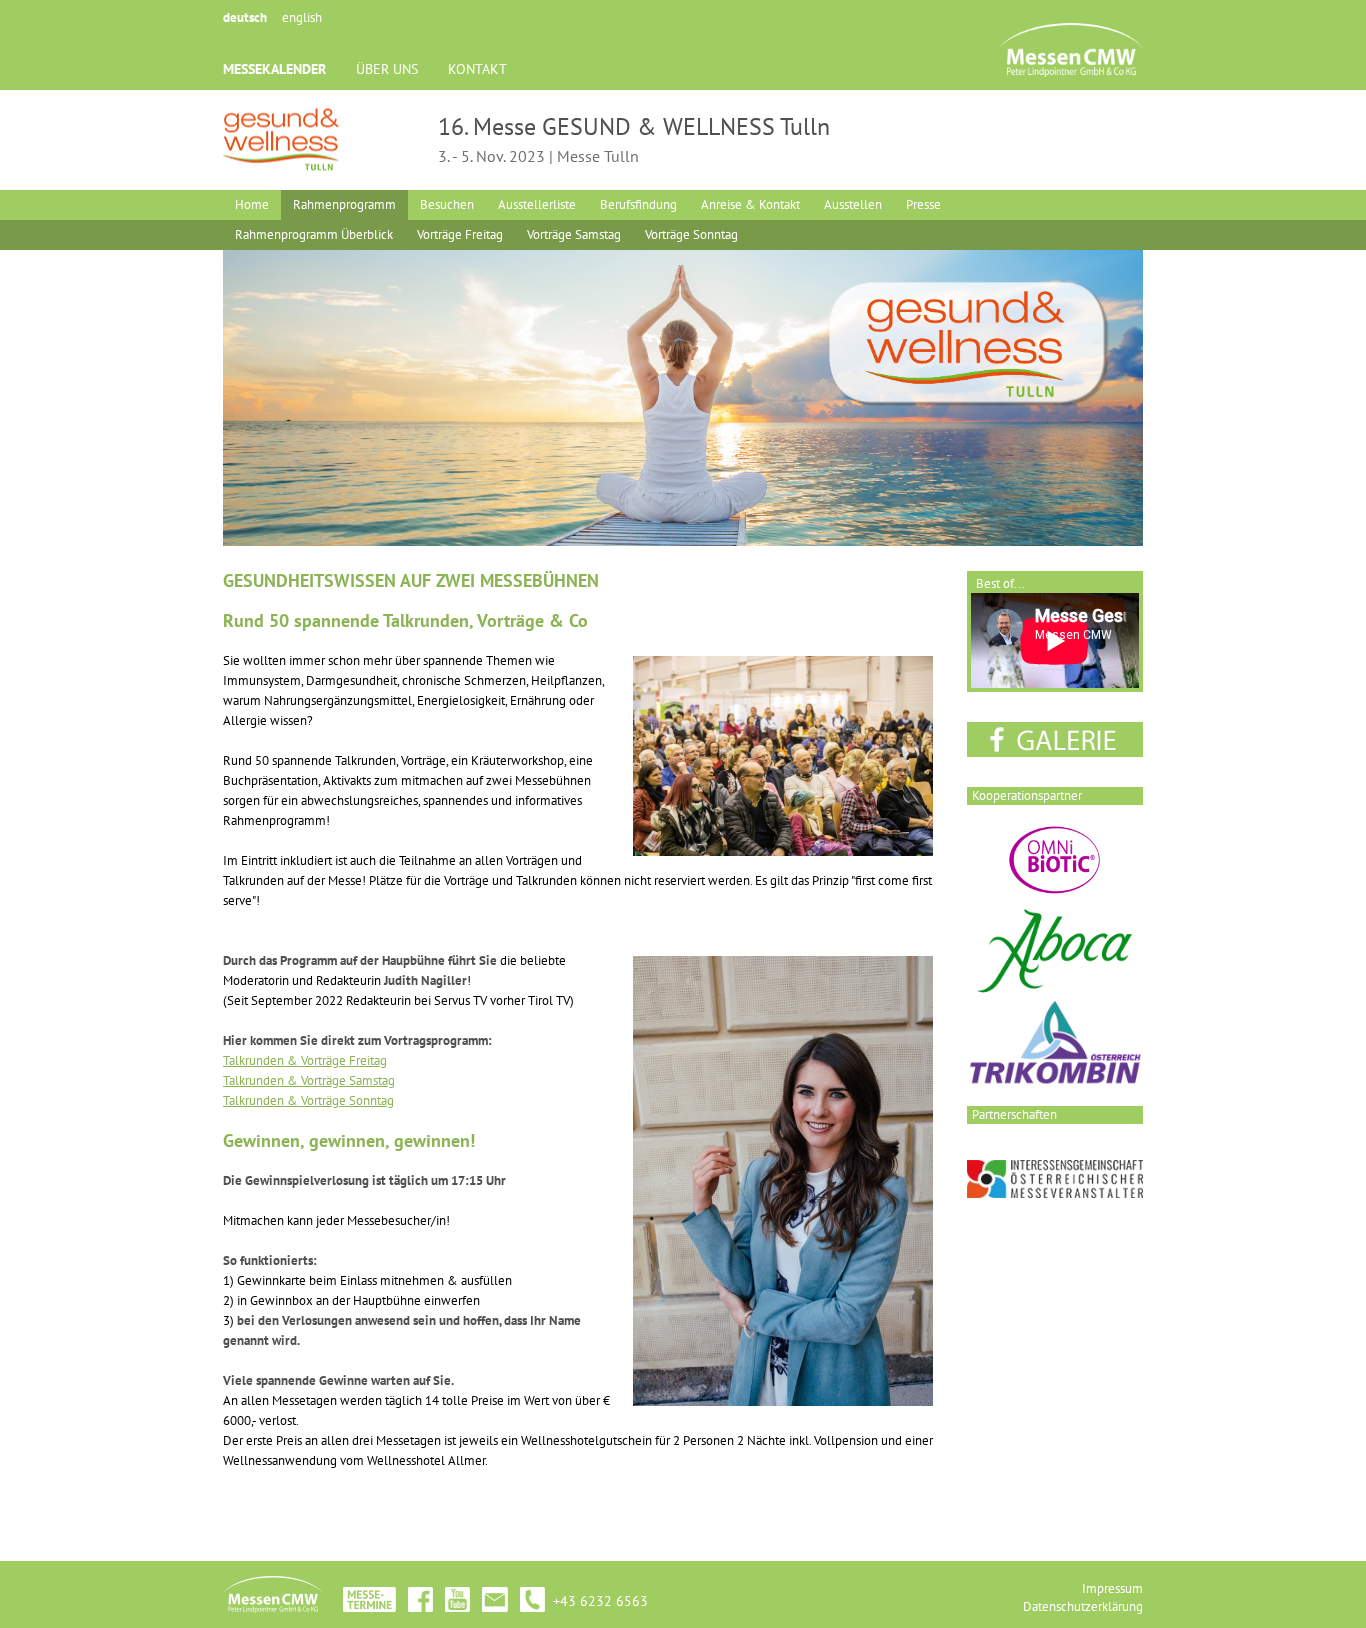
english (302, 17)
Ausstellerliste (537, 204)
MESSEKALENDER (274, 69)
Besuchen (447, 204)
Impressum (1112, 1588)
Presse (923, 204)
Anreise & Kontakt (750, 204)
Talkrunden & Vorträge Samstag (309, 1080)
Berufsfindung (638, 204)
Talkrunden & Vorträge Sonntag (308, 1100)
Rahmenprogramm (344, 204)
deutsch (245, 17)
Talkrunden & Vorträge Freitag (305, 1060)
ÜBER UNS (387, 69)
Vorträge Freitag (460, 234)
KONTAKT (477, 69)
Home (252, 204)
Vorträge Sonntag (691, 234)
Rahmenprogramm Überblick (314, 234)
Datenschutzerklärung (1083, 1606)
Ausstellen (853, 204)
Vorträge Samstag (574, 234)
